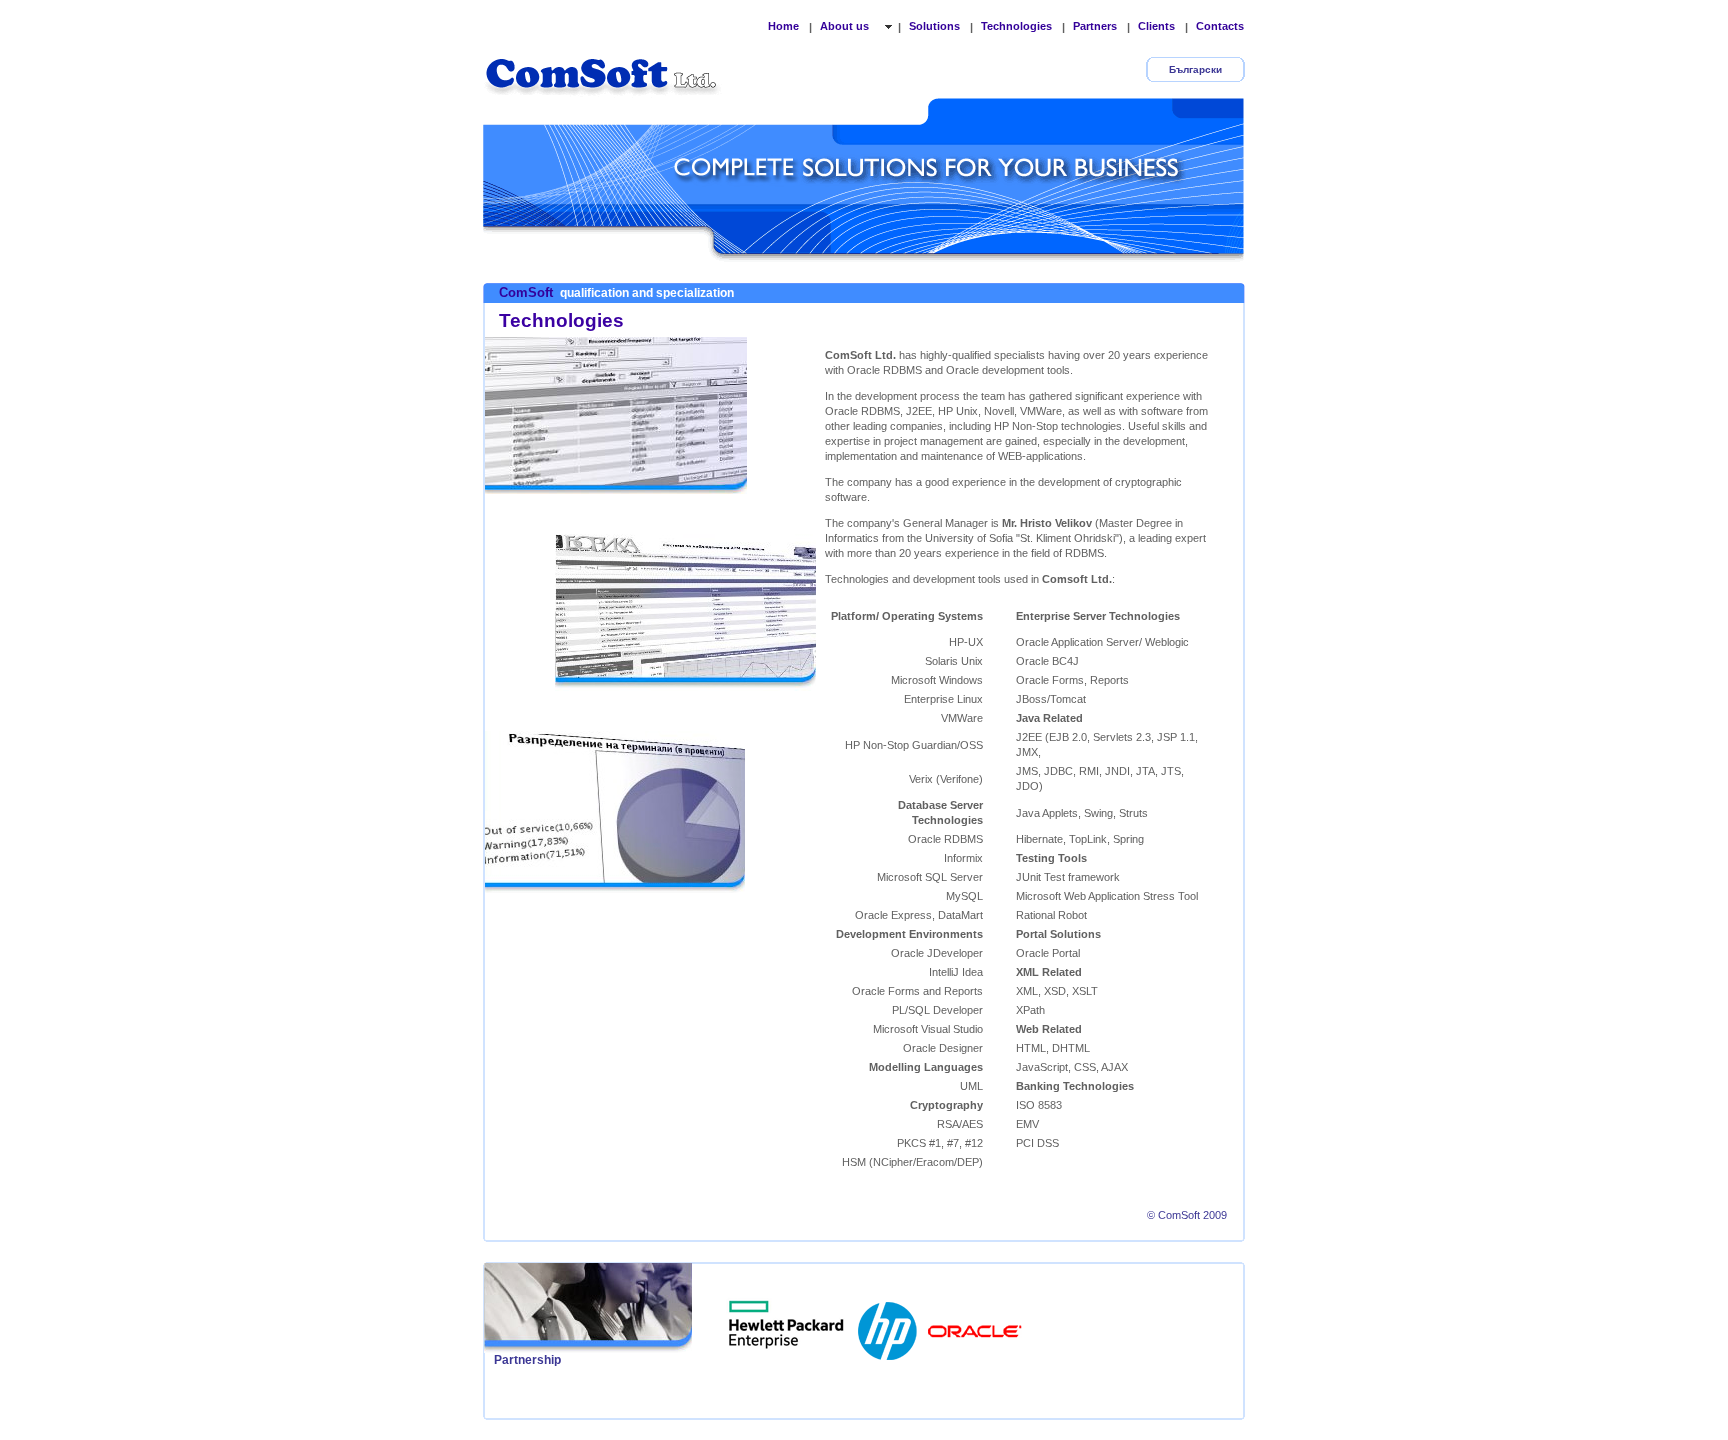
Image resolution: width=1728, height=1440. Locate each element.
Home (783, 26)
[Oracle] (975, 1325)
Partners (1095, 26)
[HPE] (787, 1325)
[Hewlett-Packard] (889, 1325)
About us (846, 26)
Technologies (1016, 26)
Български (1195, 69)
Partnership (527, 1360)
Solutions (934, 26)
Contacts (1220, 26)
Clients (1156, 26)
